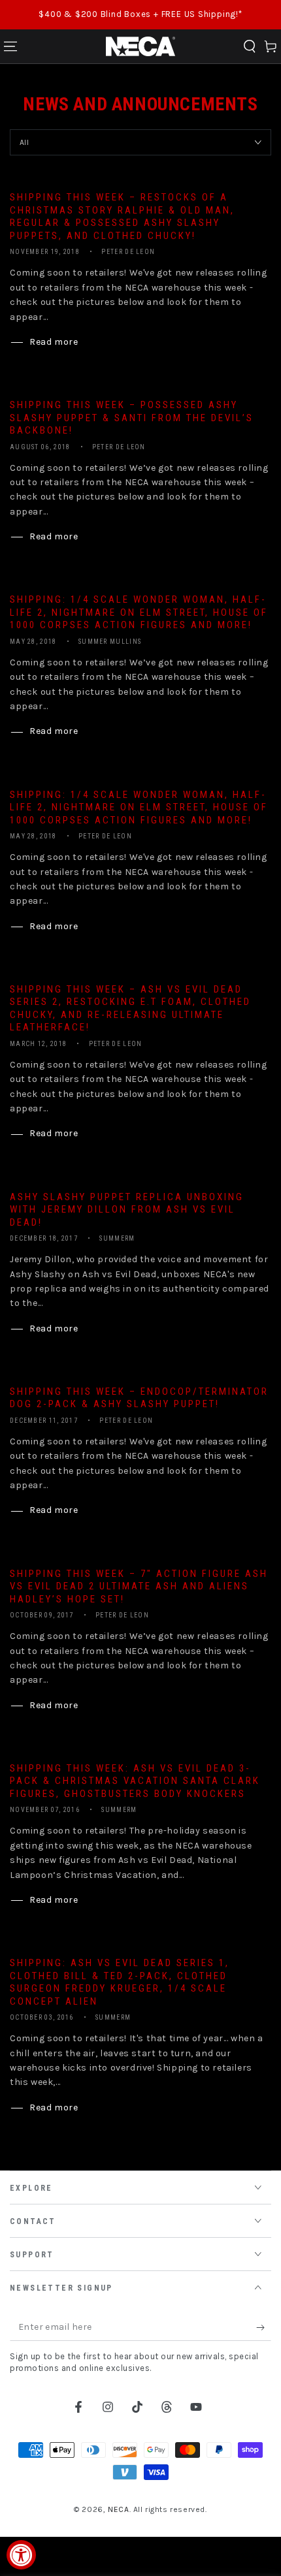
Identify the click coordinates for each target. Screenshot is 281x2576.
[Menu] (10, 46)
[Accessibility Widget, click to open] (21, 2555)
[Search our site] (250, 46)
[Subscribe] (264, 2328)
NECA (118, 2509)
